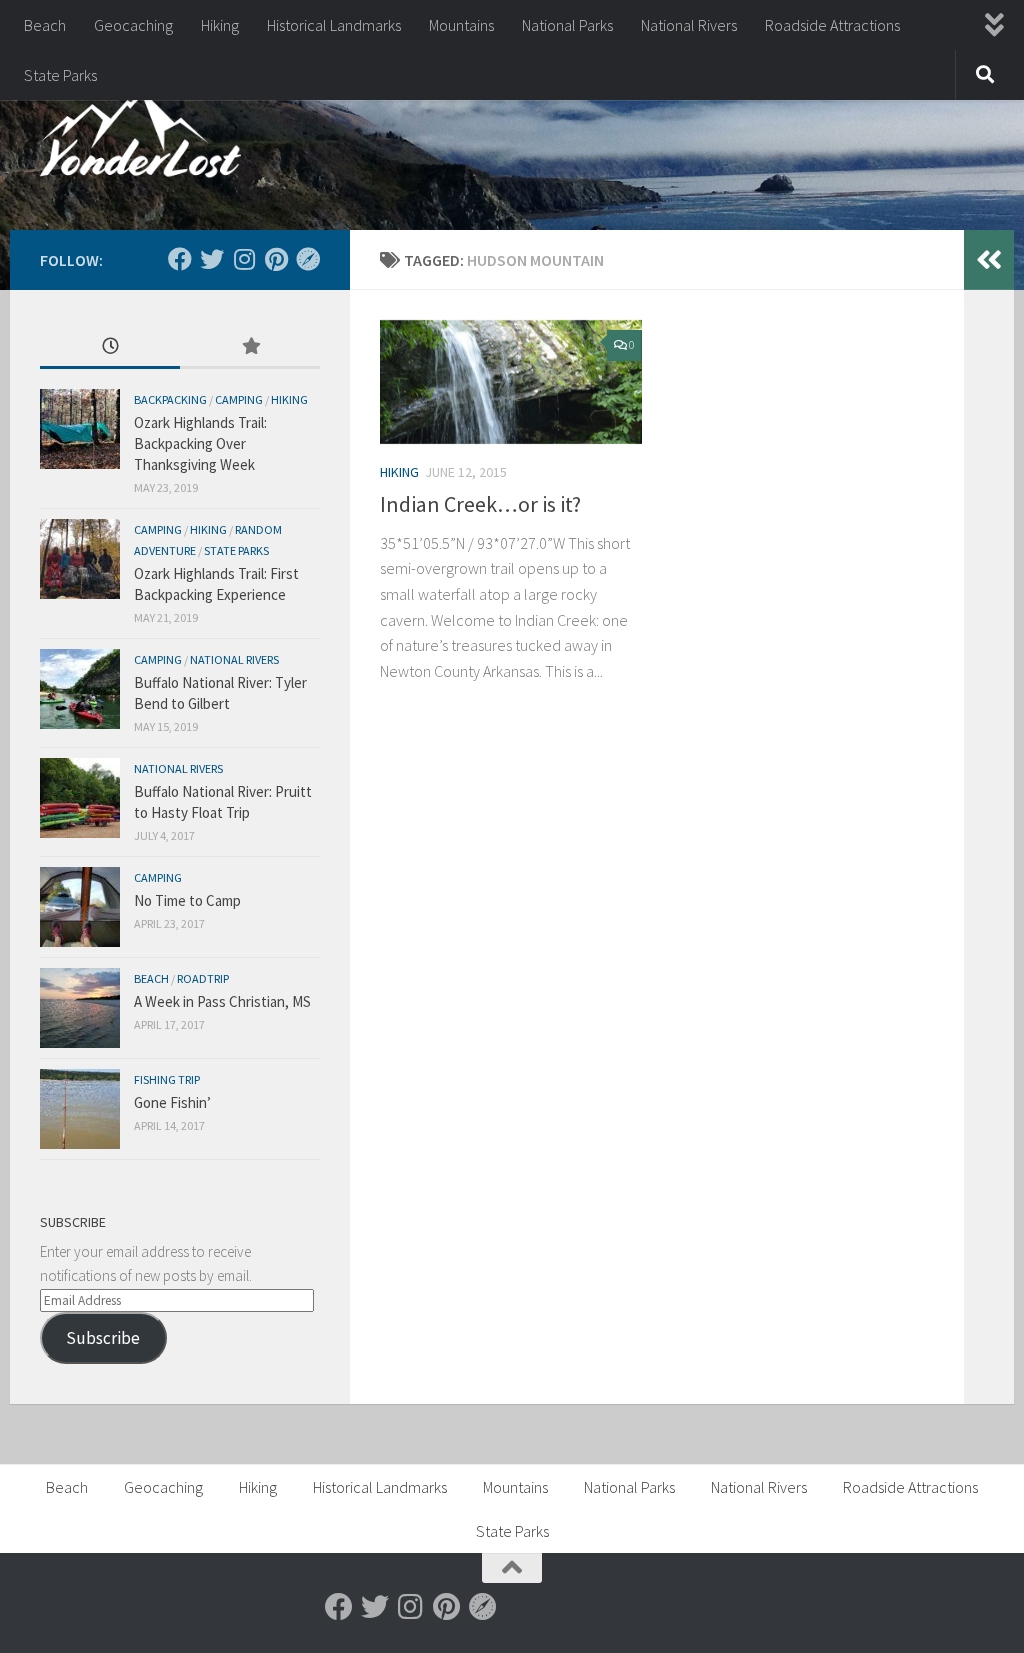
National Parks (567, 25)
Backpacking (170, 399)
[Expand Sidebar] (989, 260)
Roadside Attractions (832, 25)
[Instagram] (244, 259)
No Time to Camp (187, 900)
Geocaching (133, 25)
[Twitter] (212, 259)
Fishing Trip (167, 1079)
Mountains (461, 25)
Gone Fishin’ (172, 1102)
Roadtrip (203, 978)
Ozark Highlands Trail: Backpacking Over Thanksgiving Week (200, 443)
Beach (45, 25)
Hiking (220, 25)
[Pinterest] (276, 259)
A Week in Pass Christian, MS (222, 1001)
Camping (239, 399)
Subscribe (103, 1338)
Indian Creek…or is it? (480, 504)
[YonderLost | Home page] (140, 140)
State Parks (60, 75)
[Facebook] (180, 259)
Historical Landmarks (334, 25)
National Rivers (689, 25)
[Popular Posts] (250, 347)
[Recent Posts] (110, 347)
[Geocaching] (308, 259)
